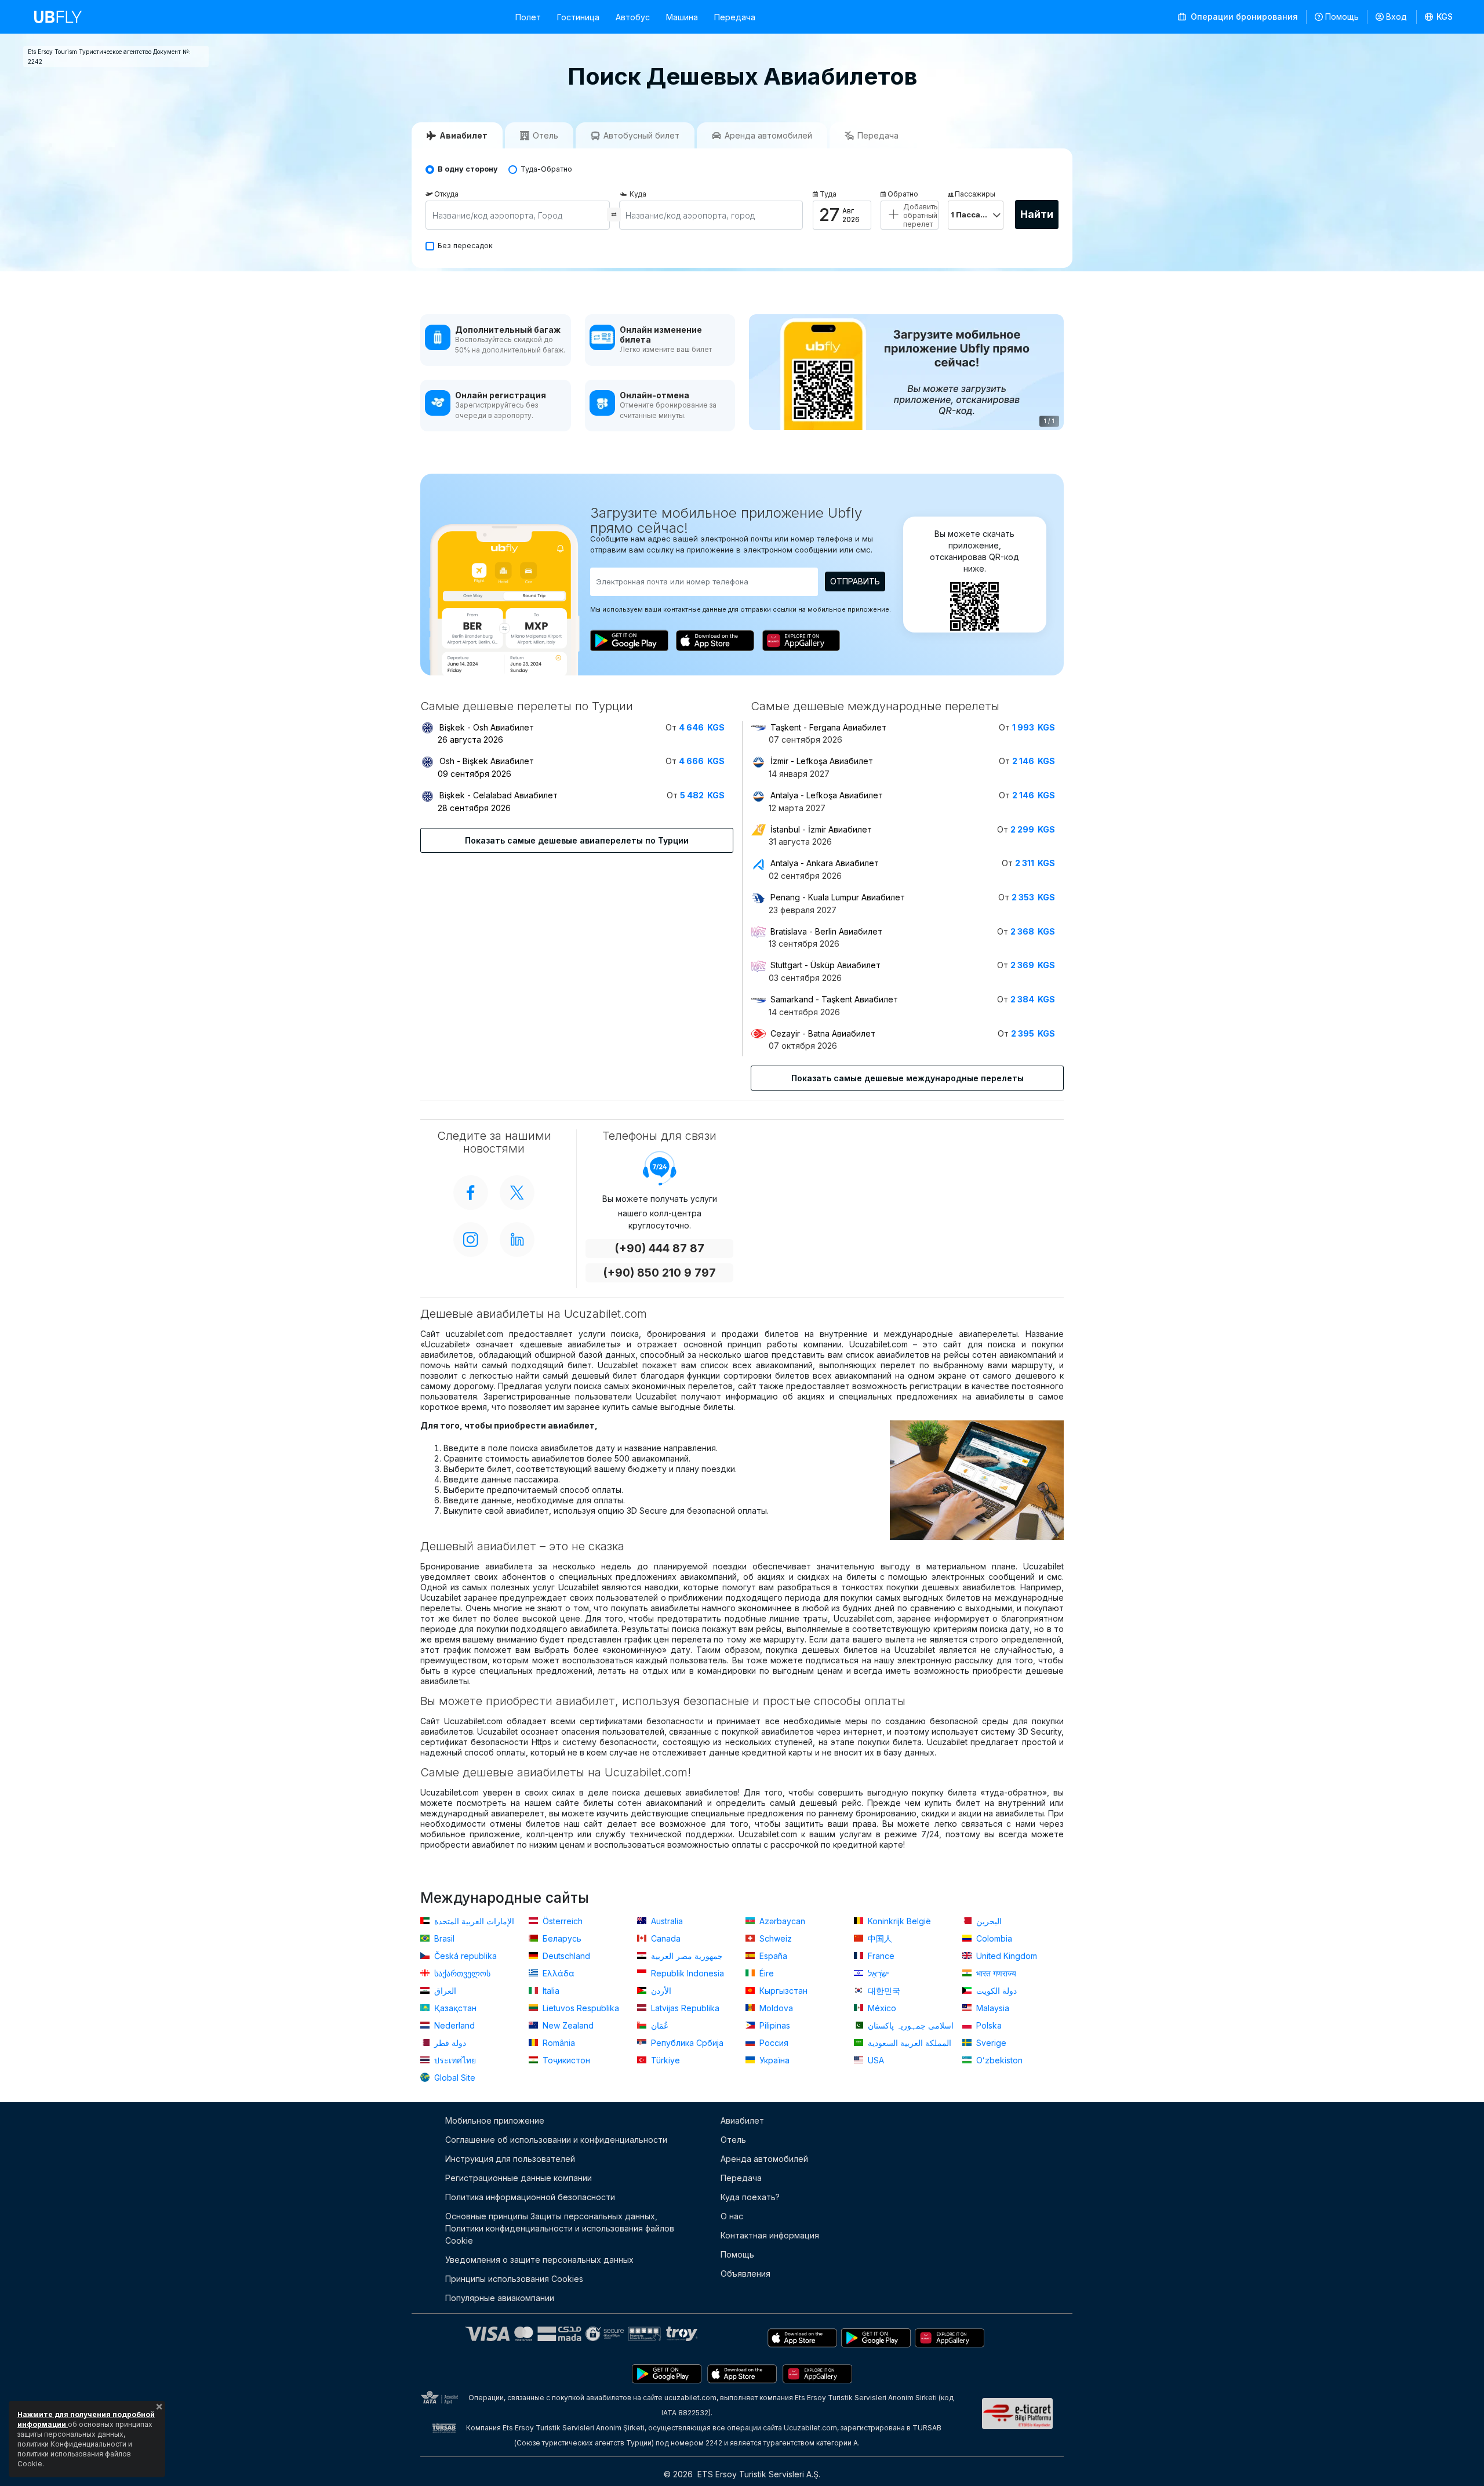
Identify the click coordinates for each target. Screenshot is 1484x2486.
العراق (444, 1991)
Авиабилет (742, 2120)
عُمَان (659, 2025)
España (772, 1956)
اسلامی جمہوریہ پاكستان (910, 2025)
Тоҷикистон (565, 2060)
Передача (735, 17)
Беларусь (561, 1938)
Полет (528, 17)
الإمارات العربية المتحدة (473, 1921)
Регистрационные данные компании (519, 2178)
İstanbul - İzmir (821, 829)
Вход (1396, 17)
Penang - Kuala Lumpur (838, 897)
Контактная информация (770, 2235)
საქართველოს (461, 1973)
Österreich (561, 1921)
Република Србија (686, 2043)
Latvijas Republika (684, 2008)
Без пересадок (465, 246)
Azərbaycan (781, 1921)
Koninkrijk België (898, 1921)
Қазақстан (454, 2008)
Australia (666, 1921)
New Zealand (567, 2025)
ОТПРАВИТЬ (855, 581)
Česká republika (464, 1956)
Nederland (453, 2025)
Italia (550, 1991)
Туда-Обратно (546, 169)
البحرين (988, 1921)
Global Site (454, 2078)
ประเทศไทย (454, 2060)
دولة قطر (449, 2043)
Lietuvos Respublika (580, 2008)
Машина (682, 17)
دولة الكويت (995, 1991)
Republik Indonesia (686, 1973)
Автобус (633, 17)
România (558, 2043)
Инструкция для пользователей (510, 2159)
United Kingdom (1005, 1956)
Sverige (990, 2043)
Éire (765, 1973)
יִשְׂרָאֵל (877, 1973)
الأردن (660, 1991)
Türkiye (664, 2060)
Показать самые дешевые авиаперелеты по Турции (577, 840)
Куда (638, 194)
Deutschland (565, 1956)
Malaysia (992, 2008)
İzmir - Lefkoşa (822, 761)
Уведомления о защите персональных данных (539, 2260)
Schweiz (774, 1938)
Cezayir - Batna (823, 1033)
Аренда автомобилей (764, 2159)
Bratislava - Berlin (826, 931)
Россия (773, 2043)
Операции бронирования (1243, 17)
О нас (732, 2216)
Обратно (903, 194)
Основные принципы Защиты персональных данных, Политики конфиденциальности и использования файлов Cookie (560, 2228)
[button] (1439, 17)
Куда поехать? (750, 2197)
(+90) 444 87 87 (659, 1249)
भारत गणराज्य (995, 1973)
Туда (828, 194)
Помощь (1342, 17)
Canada (665, 1938)
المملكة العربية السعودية (908, 2043)
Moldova (775, 2008)
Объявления (745, 2274)
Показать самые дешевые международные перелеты (908, 1078)
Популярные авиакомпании (500, 2298)
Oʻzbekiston (998, 2060)
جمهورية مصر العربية (686, 1956)
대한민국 (883, 1991)
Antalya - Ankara (825, 863)
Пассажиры (975, 194)
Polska (988, 2025)
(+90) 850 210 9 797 (659, 1273)
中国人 (879, 1938)
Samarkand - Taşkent (834, 999)
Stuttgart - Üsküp (825, 965)
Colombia (993, 1938)
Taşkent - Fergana (828, 727)
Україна (773, 2060)
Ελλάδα (557, 1973)
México (881, 2008)
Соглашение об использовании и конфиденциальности (556, 2140)
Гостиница (578, 17)
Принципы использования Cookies (514, 2279)
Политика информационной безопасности (530, 2197)
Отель (733, 2140)
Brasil (443, 1938)
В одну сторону (468, 169)
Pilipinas (774, 2025)
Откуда (446, 194)
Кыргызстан (782, 1991)
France (880, 1956)
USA (875, 2060)
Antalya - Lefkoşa (827, 795)
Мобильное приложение (495, 2120)
